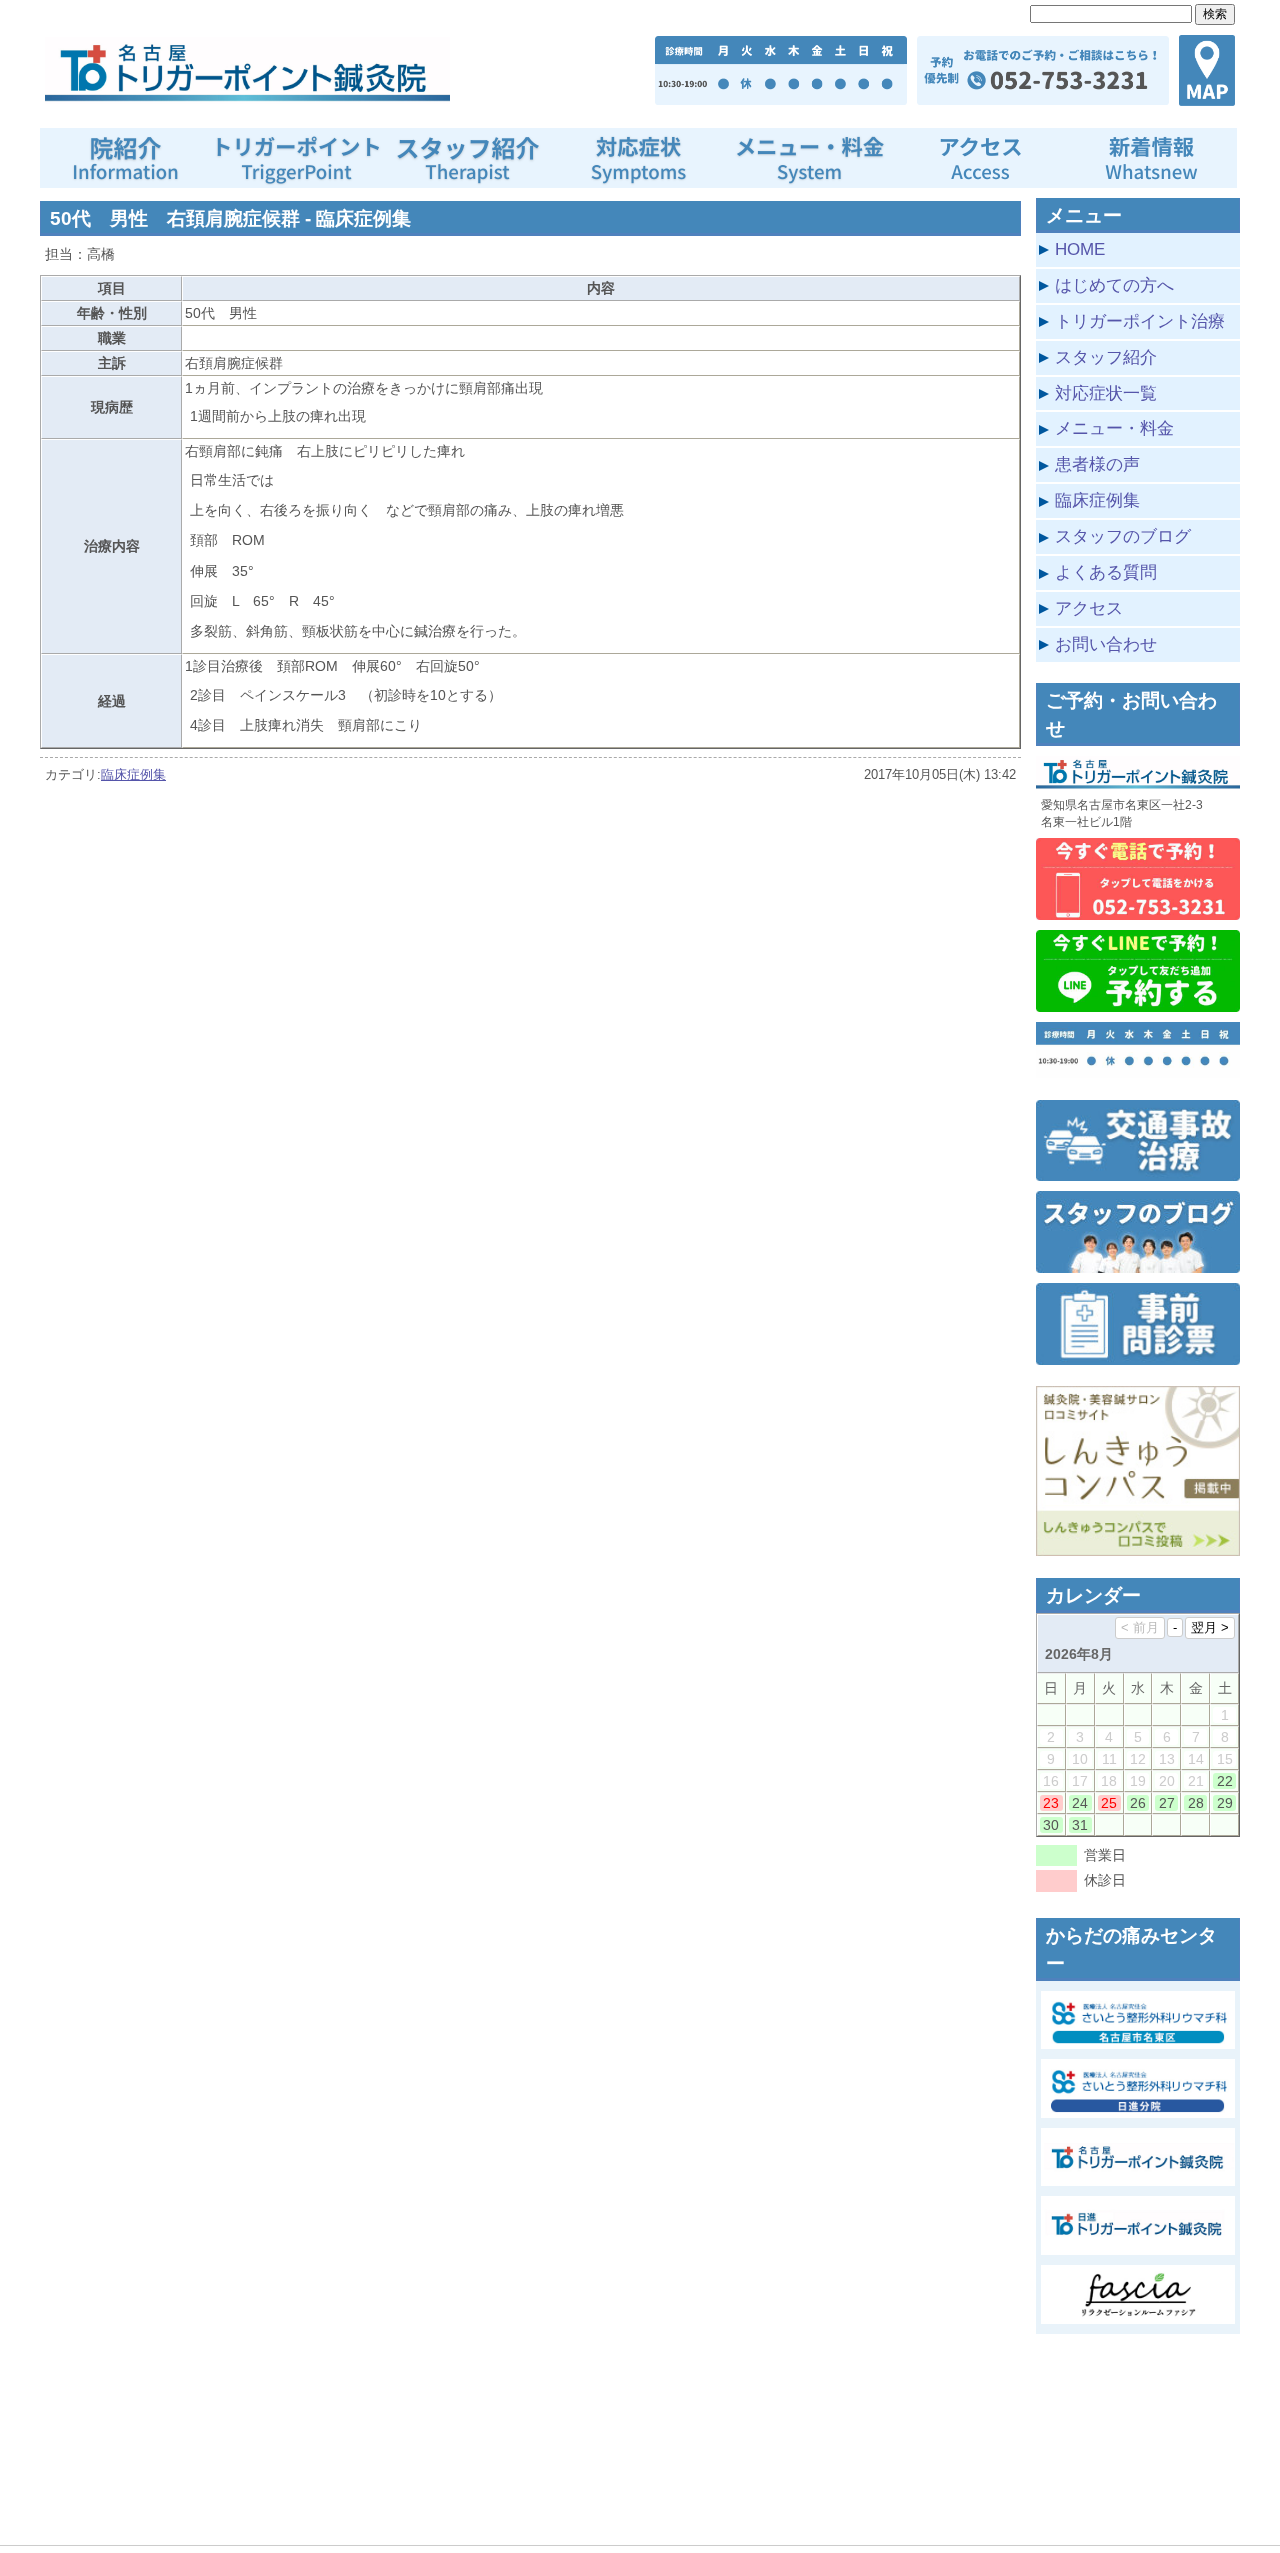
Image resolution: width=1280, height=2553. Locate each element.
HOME (1080, 249)
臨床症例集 (133, 774)
